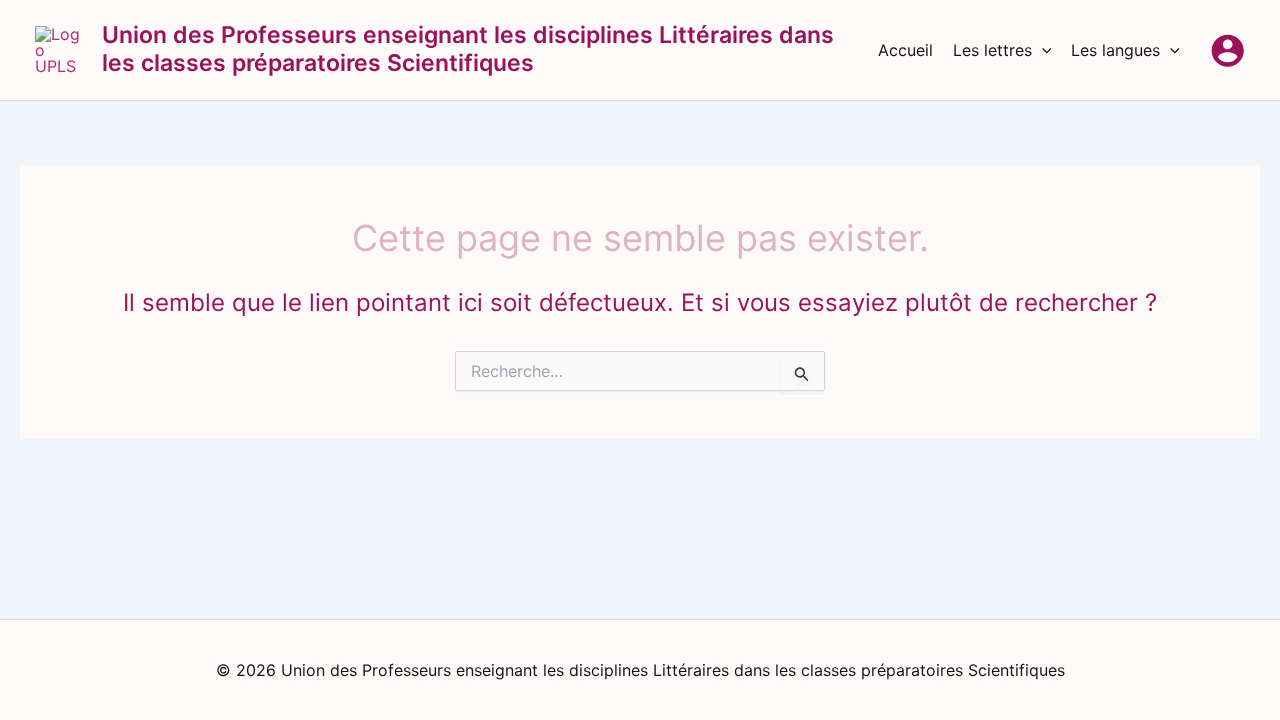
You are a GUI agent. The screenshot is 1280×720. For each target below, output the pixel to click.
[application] (1042, 50)
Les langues (1115, 50)
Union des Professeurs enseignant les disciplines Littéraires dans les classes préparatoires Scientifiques (468, 49)
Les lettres (992, 50)
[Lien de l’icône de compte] (1227, 50)
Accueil (905, 50)
